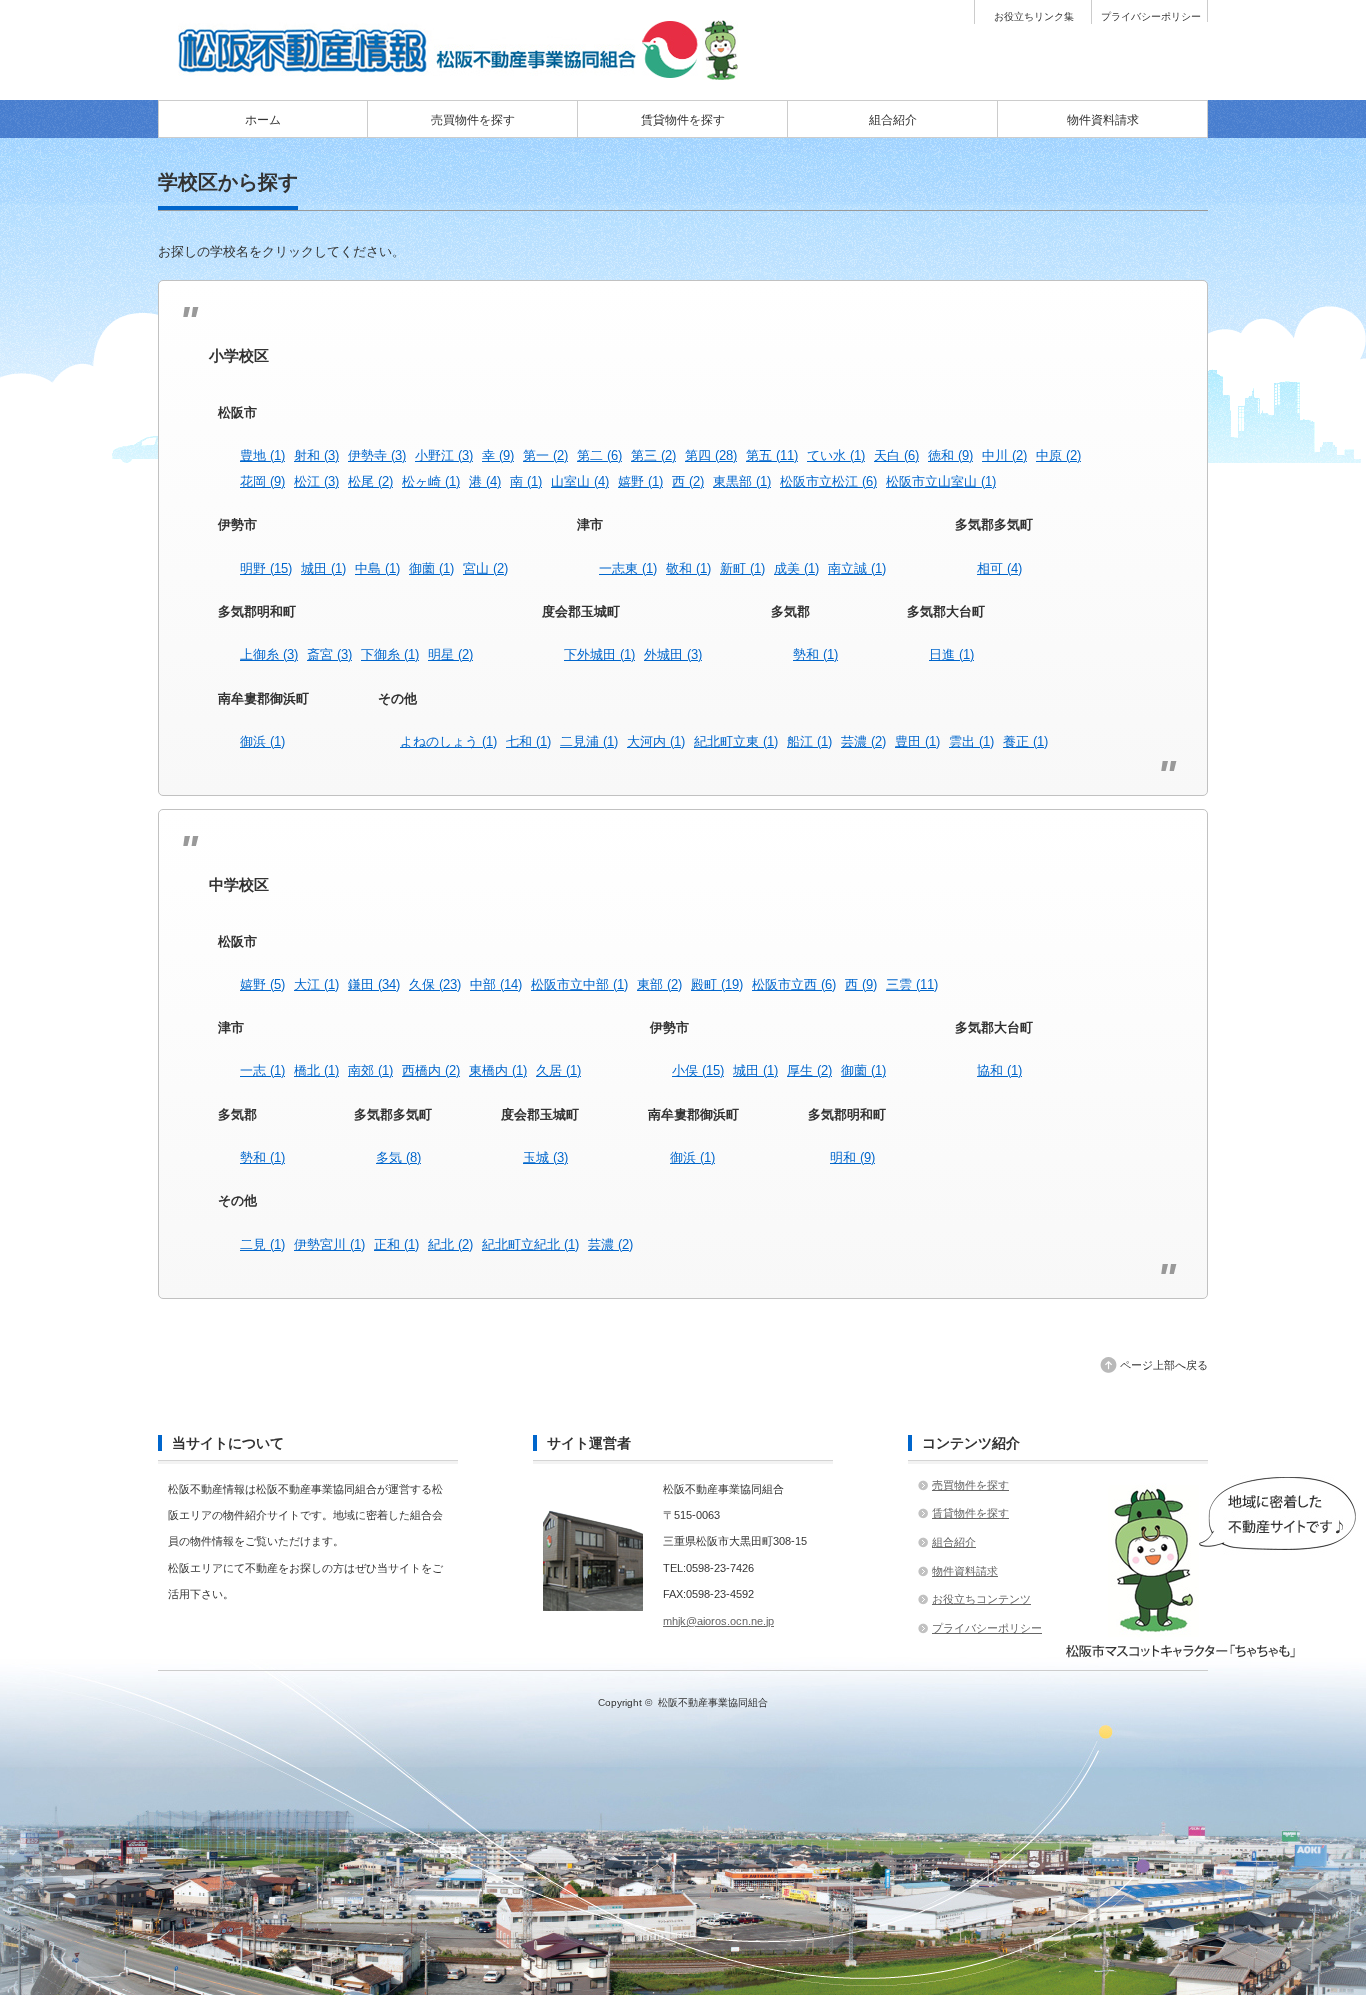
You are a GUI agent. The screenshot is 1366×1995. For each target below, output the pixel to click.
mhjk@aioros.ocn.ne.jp (718, 1621)
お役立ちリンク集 (1034, 17)
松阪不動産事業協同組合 (713, 1702)
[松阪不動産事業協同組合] (463, 73)
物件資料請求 (1103, 120)
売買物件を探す (473, 120)
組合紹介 (893, 120)
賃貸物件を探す (683, 120)
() (262, 455)
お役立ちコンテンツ (981, 1599)
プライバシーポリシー (1151, 17)
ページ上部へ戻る (1164, 1365)
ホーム (263, 120)
